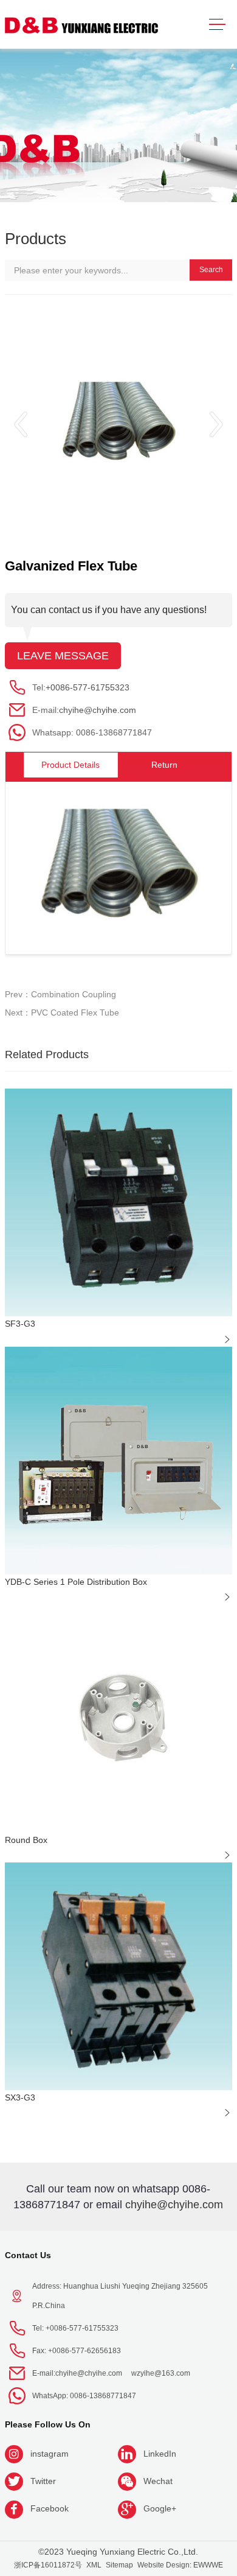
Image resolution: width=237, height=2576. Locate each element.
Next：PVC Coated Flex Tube (62, 1013)
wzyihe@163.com (161, 2373)
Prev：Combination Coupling (60, 994)
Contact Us (28, 2255)
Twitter (43, 2481)
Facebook (50, 2508)
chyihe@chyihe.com (98, 710)
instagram (50, 2454)
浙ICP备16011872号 (48, 2565)
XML (94, 2565)
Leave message (63, 656)
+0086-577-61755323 (88, 687)
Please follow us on (48, 2424)
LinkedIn (160, 2454)
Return (164, 765)
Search (211, 270)
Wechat (158, 2481)
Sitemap (119, 2565)
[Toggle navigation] (217, 25)
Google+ (160, 2508)
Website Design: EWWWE (180, 2565)
